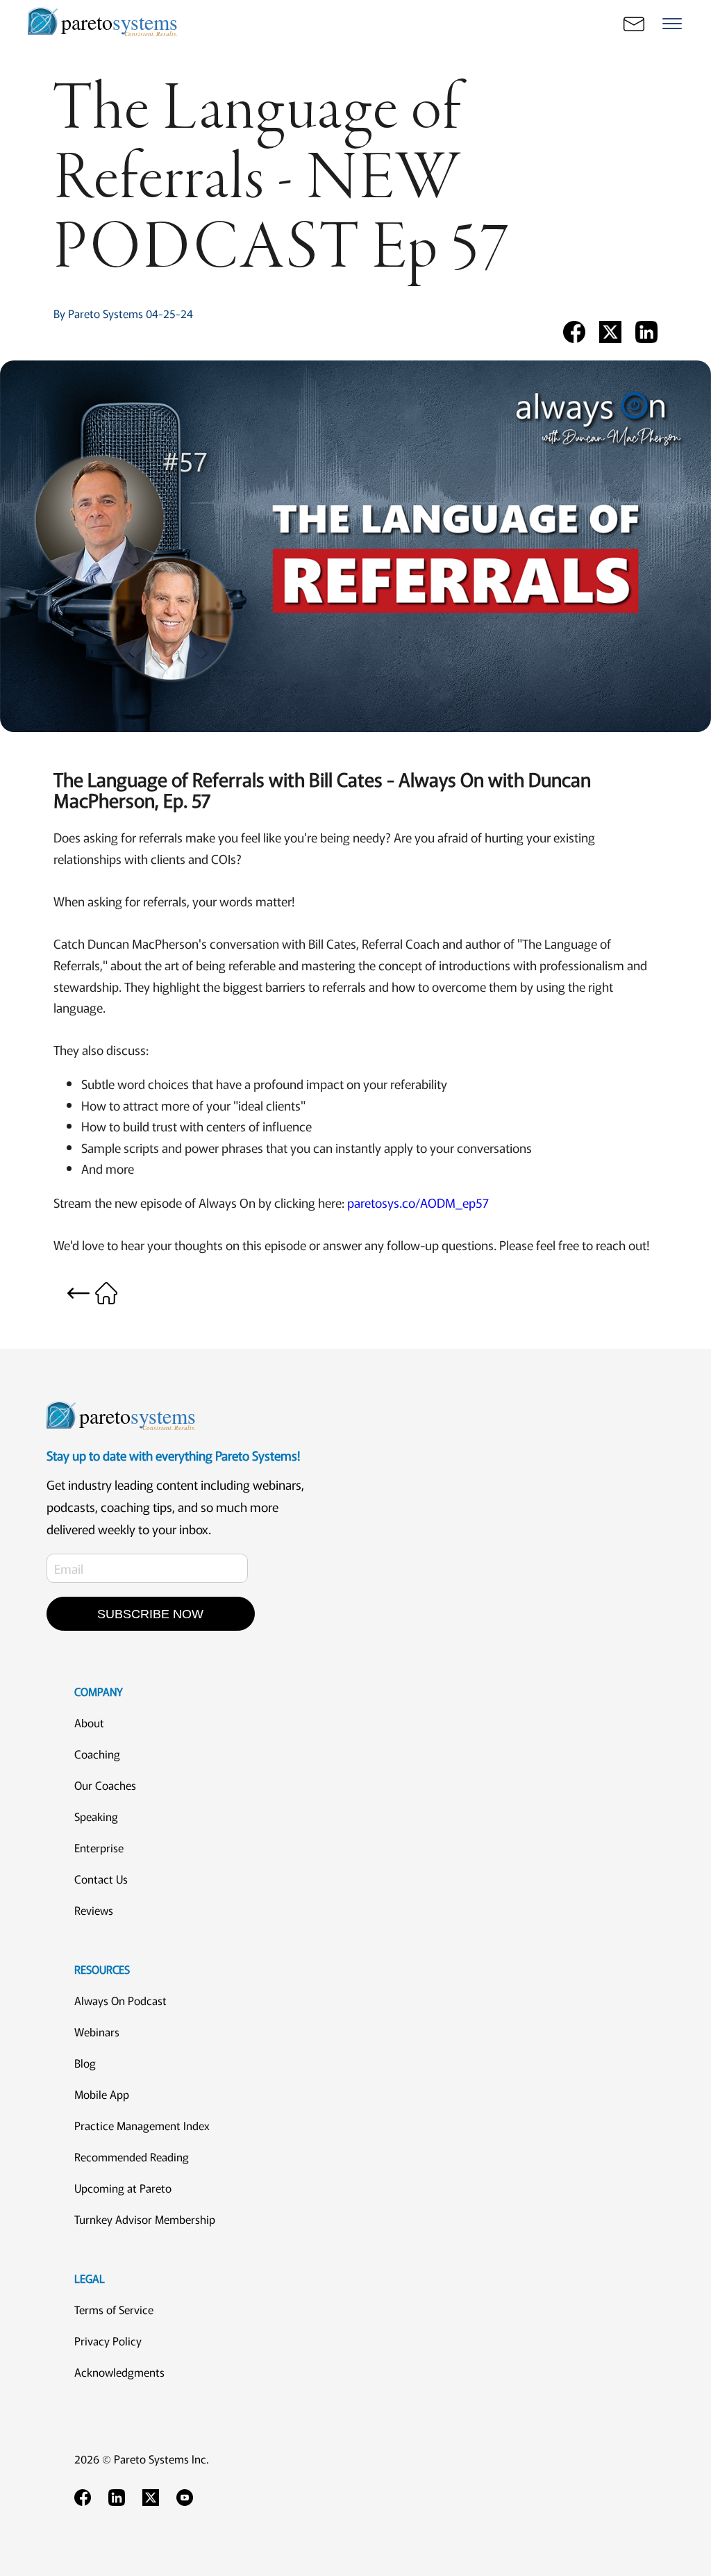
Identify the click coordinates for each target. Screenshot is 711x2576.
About (89, 1722)
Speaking (96, 1816)
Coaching (97, 1754)
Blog (85, 2063)
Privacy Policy (108, 2341)
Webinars (97, 2031)
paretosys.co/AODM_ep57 (418, 1202)
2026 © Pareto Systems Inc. (142, 2459)
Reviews (94, 1910)
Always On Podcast (120, 2000)
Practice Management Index (142, 2125)
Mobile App (102, 2094)
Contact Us (101, 1879)
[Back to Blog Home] (92, 1290)
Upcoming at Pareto (123, 2188)
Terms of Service (114, 2309)
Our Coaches (105, 1785)
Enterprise (99, 1847)
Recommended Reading (132, 2157)
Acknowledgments (119, 2372)
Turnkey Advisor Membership (145, 2219)
